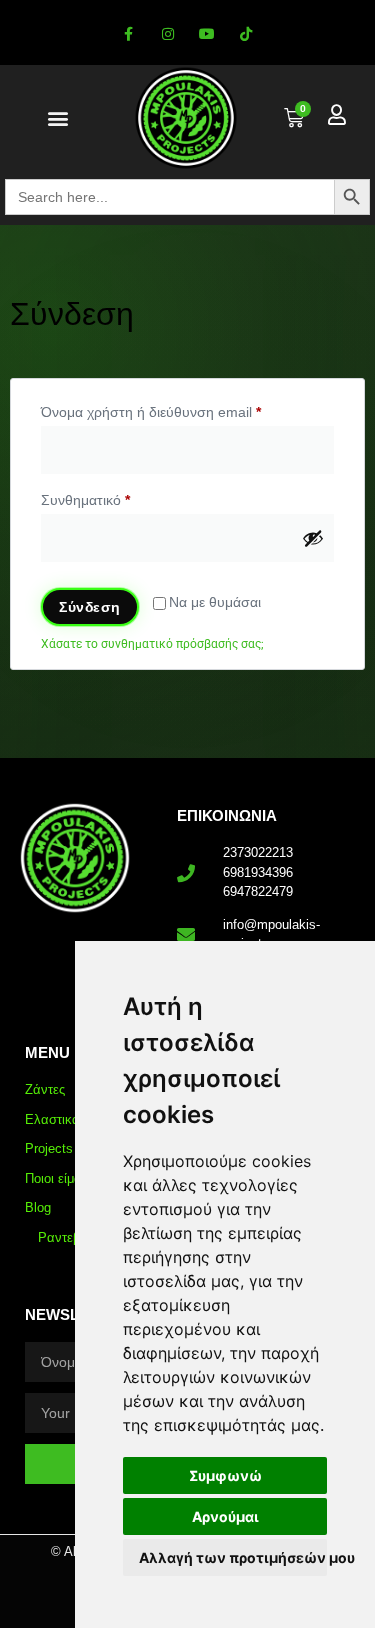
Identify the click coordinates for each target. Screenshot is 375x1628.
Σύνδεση (90, 607)
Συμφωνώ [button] (225, 1475)
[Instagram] (167, 34)
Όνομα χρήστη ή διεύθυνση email (181, 409)
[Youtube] (207, 34)
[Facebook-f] (128, 34)
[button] (57, 118)
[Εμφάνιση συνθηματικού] (313, 538)
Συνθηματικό (116, 497)
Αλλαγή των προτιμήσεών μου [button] (233, 1557)
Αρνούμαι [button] (225, 1516)
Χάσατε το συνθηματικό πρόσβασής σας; (152, 644)
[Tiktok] (246, 34)
